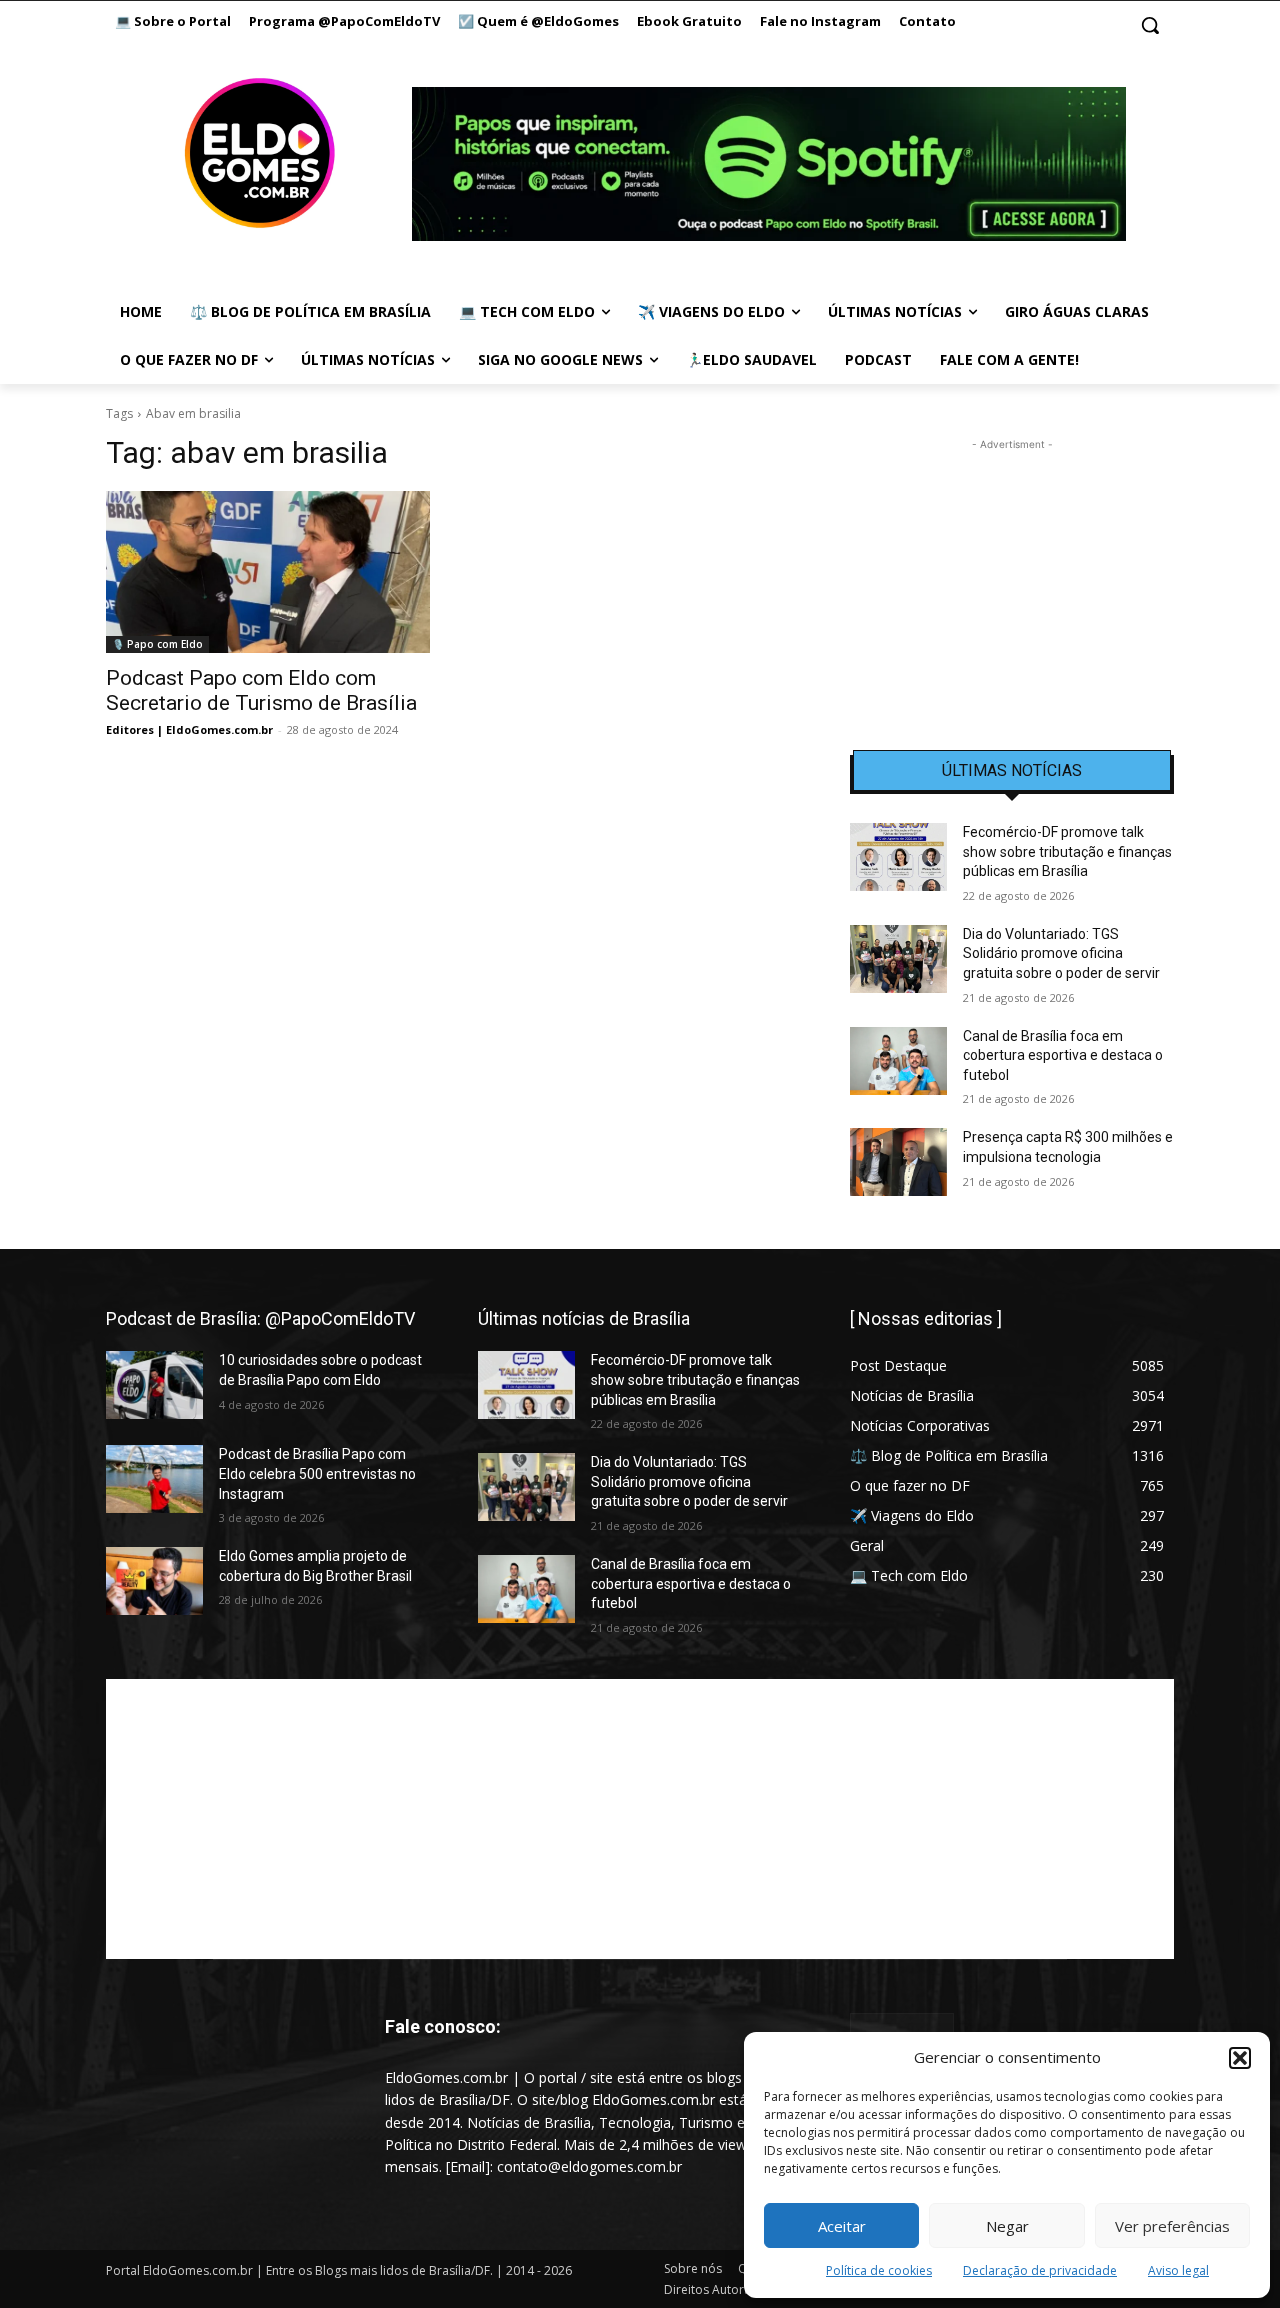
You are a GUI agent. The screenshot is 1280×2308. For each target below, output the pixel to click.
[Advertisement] (1012, 580)
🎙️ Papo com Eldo (157, 644)
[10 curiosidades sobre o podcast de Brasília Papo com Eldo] (154, 1385)
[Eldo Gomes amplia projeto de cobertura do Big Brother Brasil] (154, 1581)
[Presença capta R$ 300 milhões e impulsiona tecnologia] (898, 1162)
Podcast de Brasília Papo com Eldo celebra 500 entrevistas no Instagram (317, 1473)
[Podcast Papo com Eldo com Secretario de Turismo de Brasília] (268, 572)
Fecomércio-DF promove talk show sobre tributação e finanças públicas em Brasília (1067, 851)
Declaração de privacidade (1040, 2270)
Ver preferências (1172, 2226)
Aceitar (842, 2226)
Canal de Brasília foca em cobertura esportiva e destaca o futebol (1063, 1055)
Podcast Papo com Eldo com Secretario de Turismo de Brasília (261, 690)
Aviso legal (1178, 2270)
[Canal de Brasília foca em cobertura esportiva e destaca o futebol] (898, 1061)
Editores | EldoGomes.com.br (189, 729)
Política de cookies (879, 2270)
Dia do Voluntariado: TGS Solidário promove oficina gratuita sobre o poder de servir (1061, 953)
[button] (1240, 2058)
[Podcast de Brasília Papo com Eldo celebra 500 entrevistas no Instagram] (154, 1479)
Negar (1007, 2226)
